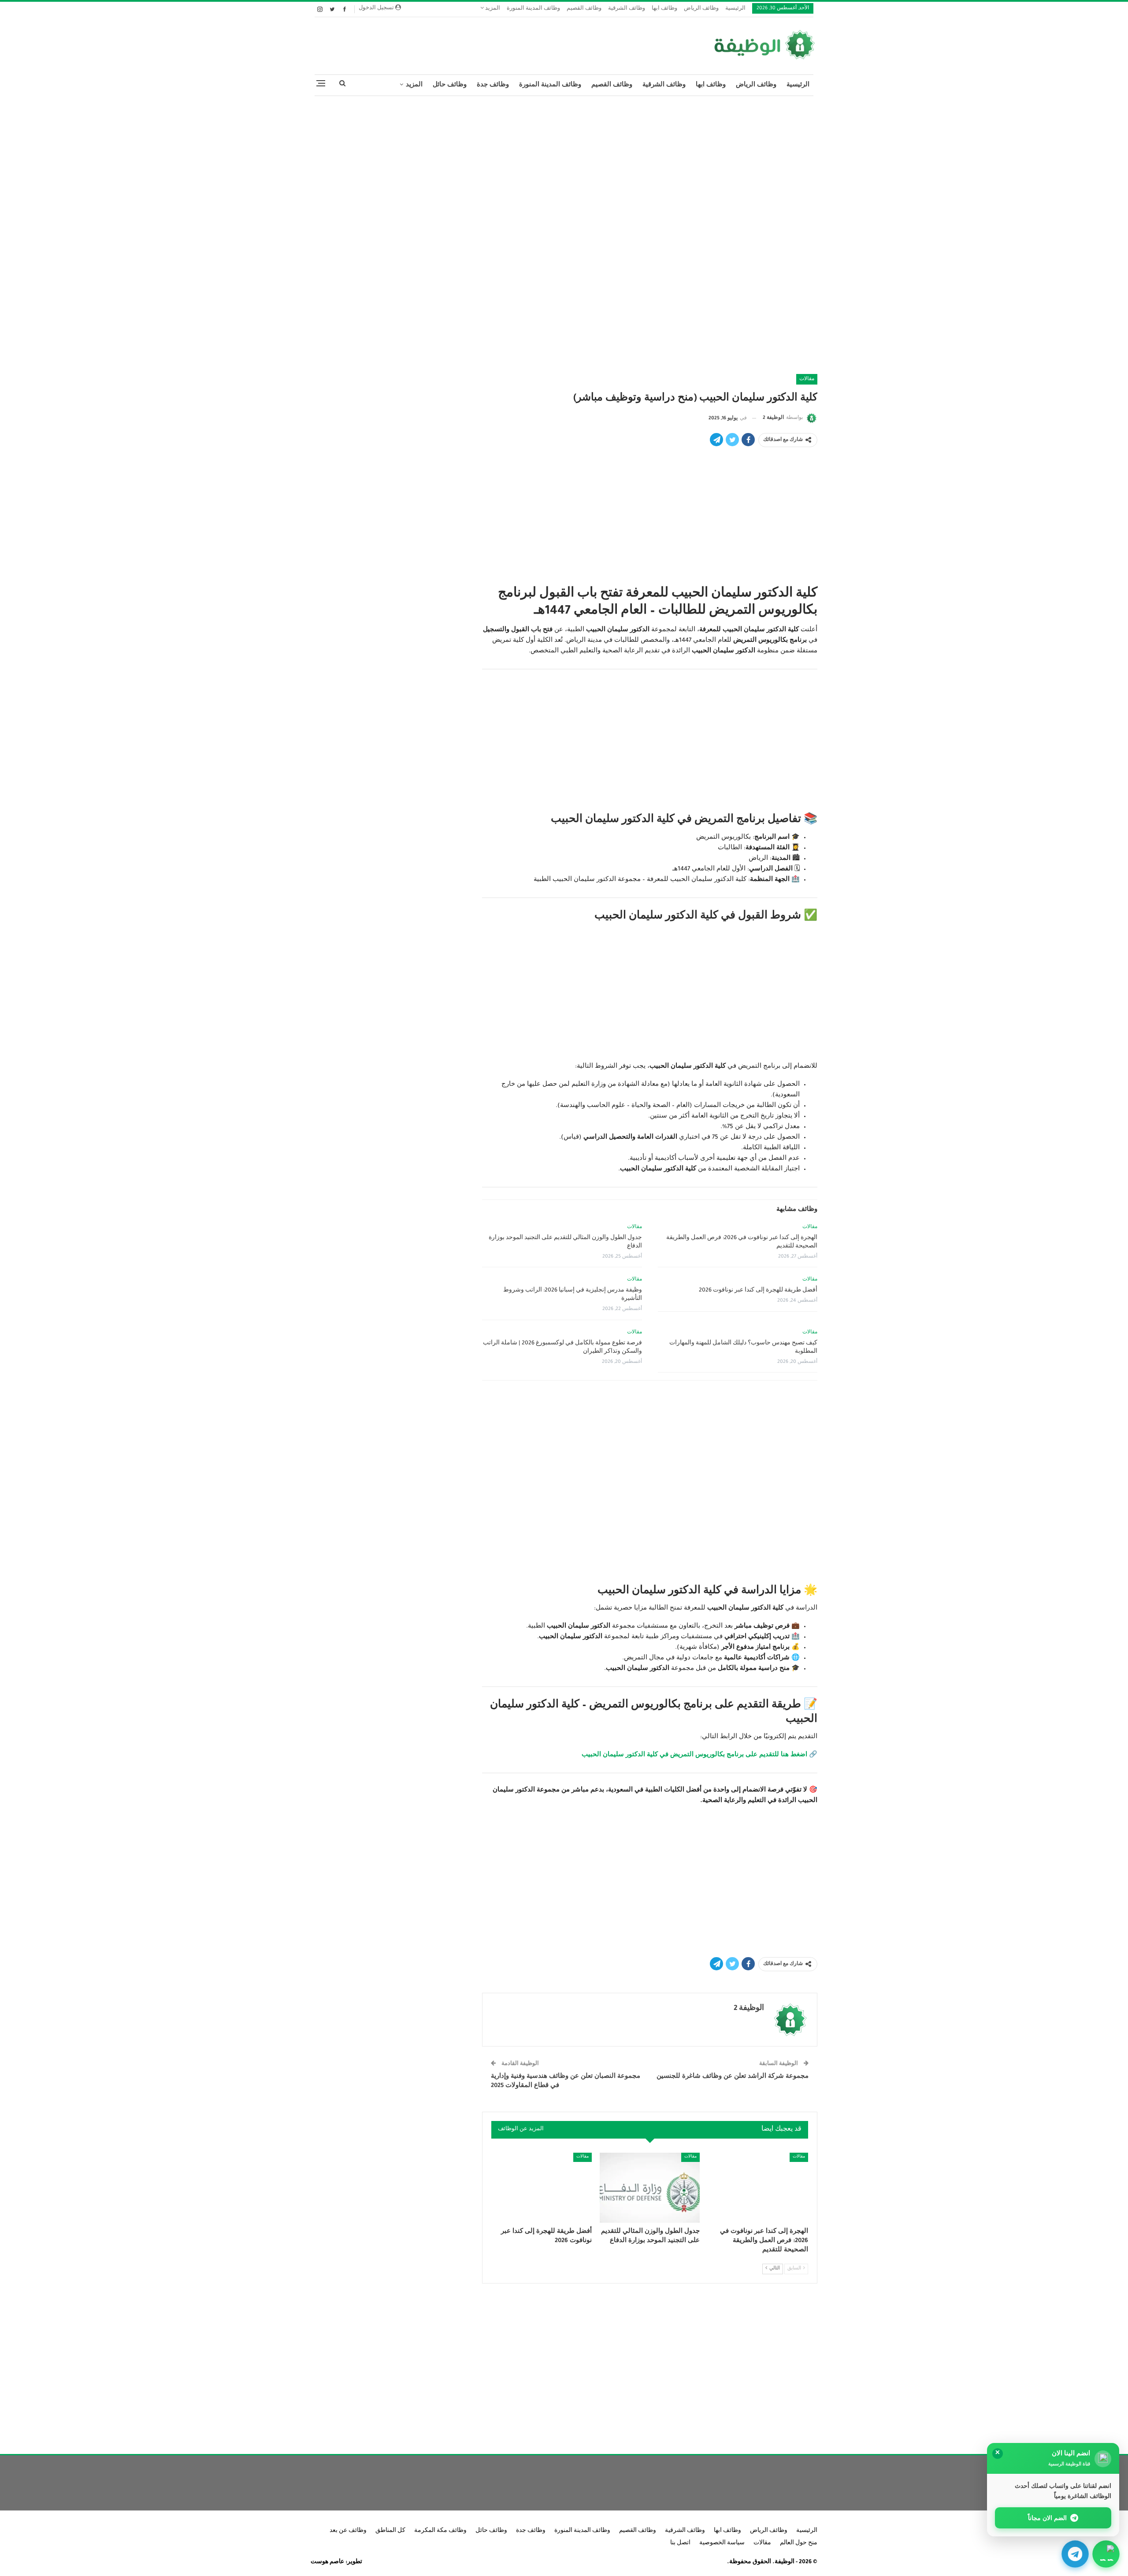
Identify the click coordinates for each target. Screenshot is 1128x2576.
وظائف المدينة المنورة (533, 9)
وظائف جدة (493, 85)
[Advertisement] (564, 167)
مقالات (807, 379)
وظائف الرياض (701, 9)
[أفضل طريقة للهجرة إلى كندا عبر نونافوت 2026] (542, 2188)
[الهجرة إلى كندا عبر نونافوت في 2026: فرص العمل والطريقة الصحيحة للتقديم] (758, 2188)
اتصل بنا (680, 2543)
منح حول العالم (799, 2543)
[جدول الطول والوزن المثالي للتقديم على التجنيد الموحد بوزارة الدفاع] (650, 2188)
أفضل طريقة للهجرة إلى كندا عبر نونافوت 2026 (758, 1291)
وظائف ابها (664, 9)
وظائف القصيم (584, 9)
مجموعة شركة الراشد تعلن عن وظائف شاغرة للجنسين (733, 2077)
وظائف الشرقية (627, 9)
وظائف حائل (450, 85)
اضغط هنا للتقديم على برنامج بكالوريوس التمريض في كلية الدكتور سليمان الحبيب (694, 1755)
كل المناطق (390, 2531)
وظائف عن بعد (348, 2531)
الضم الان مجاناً (1048, 2518)
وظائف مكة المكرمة (440, 2531)
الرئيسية (735, 9)
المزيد (492, 9)
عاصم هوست (327, 2562)
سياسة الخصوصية (722, 2543)
